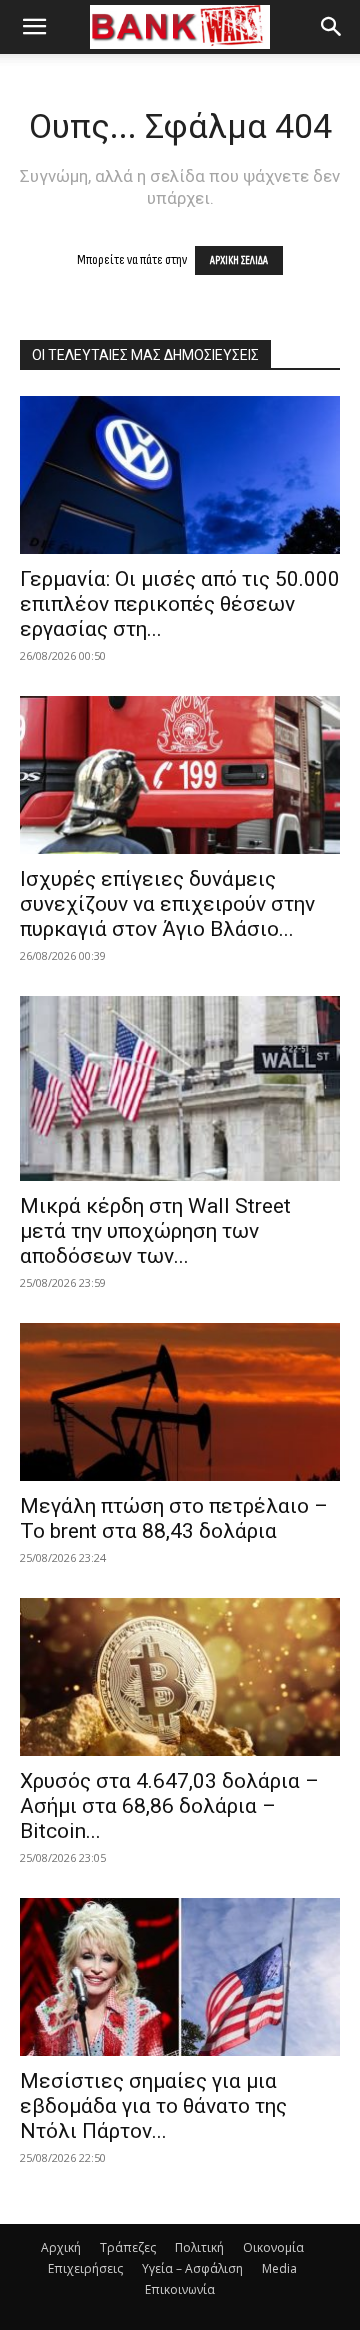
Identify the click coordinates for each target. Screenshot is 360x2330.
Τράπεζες (128, 2247)
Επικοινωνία (180, 2289)
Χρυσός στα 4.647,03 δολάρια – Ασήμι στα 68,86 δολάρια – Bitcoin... (169, 1806)
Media (279, 2268)
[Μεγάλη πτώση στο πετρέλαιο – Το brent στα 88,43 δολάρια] (180, 1402)
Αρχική (61, 2247)
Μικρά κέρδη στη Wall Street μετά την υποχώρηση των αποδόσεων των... (155, 1231)
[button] (34, 27)
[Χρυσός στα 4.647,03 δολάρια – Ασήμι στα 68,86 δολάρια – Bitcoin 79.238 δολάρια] (180, 1677)
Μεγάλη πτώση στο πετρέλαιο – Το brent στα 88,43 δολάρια (174, 1518)
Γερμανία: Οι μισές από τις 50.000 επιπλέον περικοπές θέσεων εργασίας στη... (180, 604)
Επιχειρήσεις (85, 2268)
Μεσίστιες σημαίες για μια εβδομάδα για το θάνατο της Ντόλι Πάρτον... (153, 2106)
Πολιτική (199, 2247)
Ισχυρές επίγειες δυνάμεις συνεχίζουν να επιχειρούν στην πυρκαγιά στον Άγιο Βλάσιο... (167, 904)
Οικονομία (273, 2247)
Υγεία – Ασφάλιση (192, 2268)
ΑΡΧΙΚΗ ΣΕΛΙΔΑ (239, 260)
